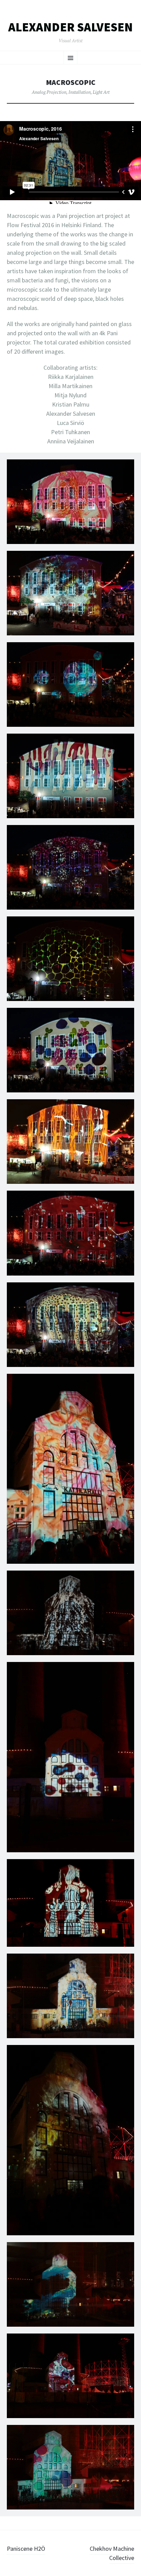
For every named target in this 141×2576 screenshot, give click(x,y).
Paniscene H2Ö (26, 2549)
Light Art (101, 92)
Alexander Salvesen (70, 27)
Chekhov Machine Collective (112, 2553)
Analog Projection (49, 92)
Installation (80, 92)
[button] (70, 505)
